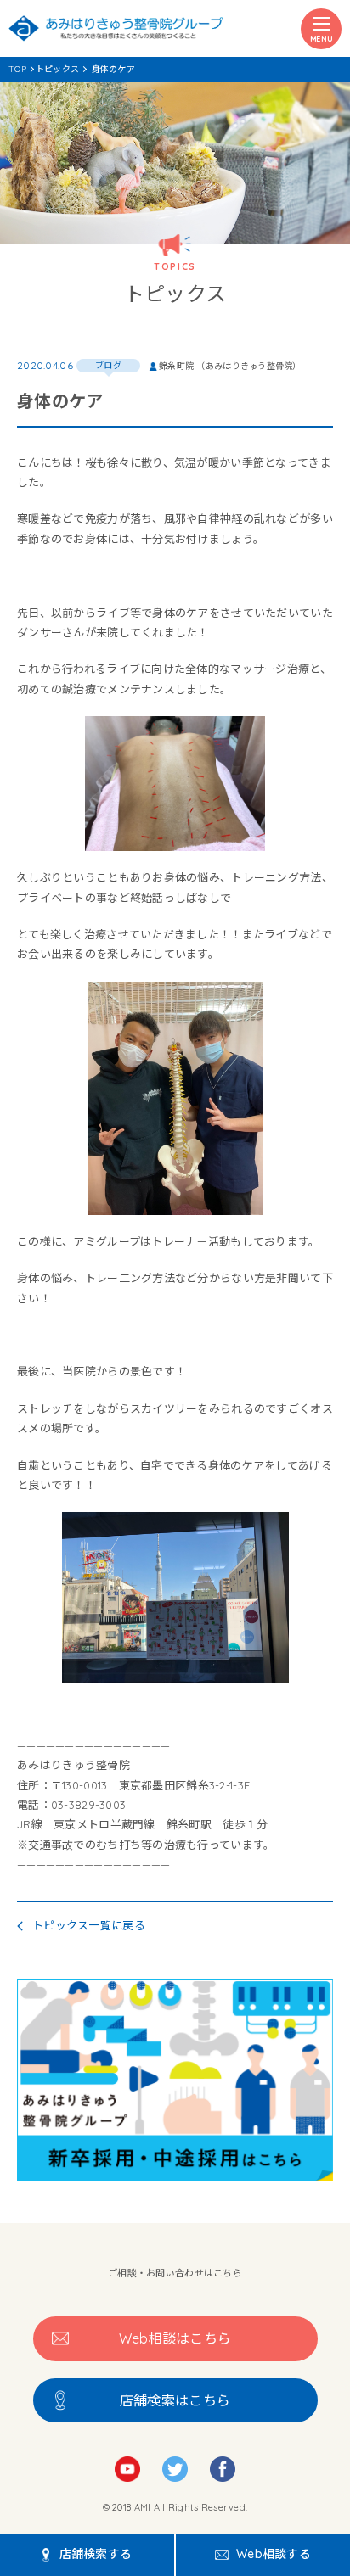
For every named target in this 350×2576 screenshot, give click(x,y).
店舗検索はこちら (175, 2400)
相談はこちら (175, 2338)
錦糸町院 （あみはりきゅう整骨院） (230, 366)
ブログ (108, 365)
